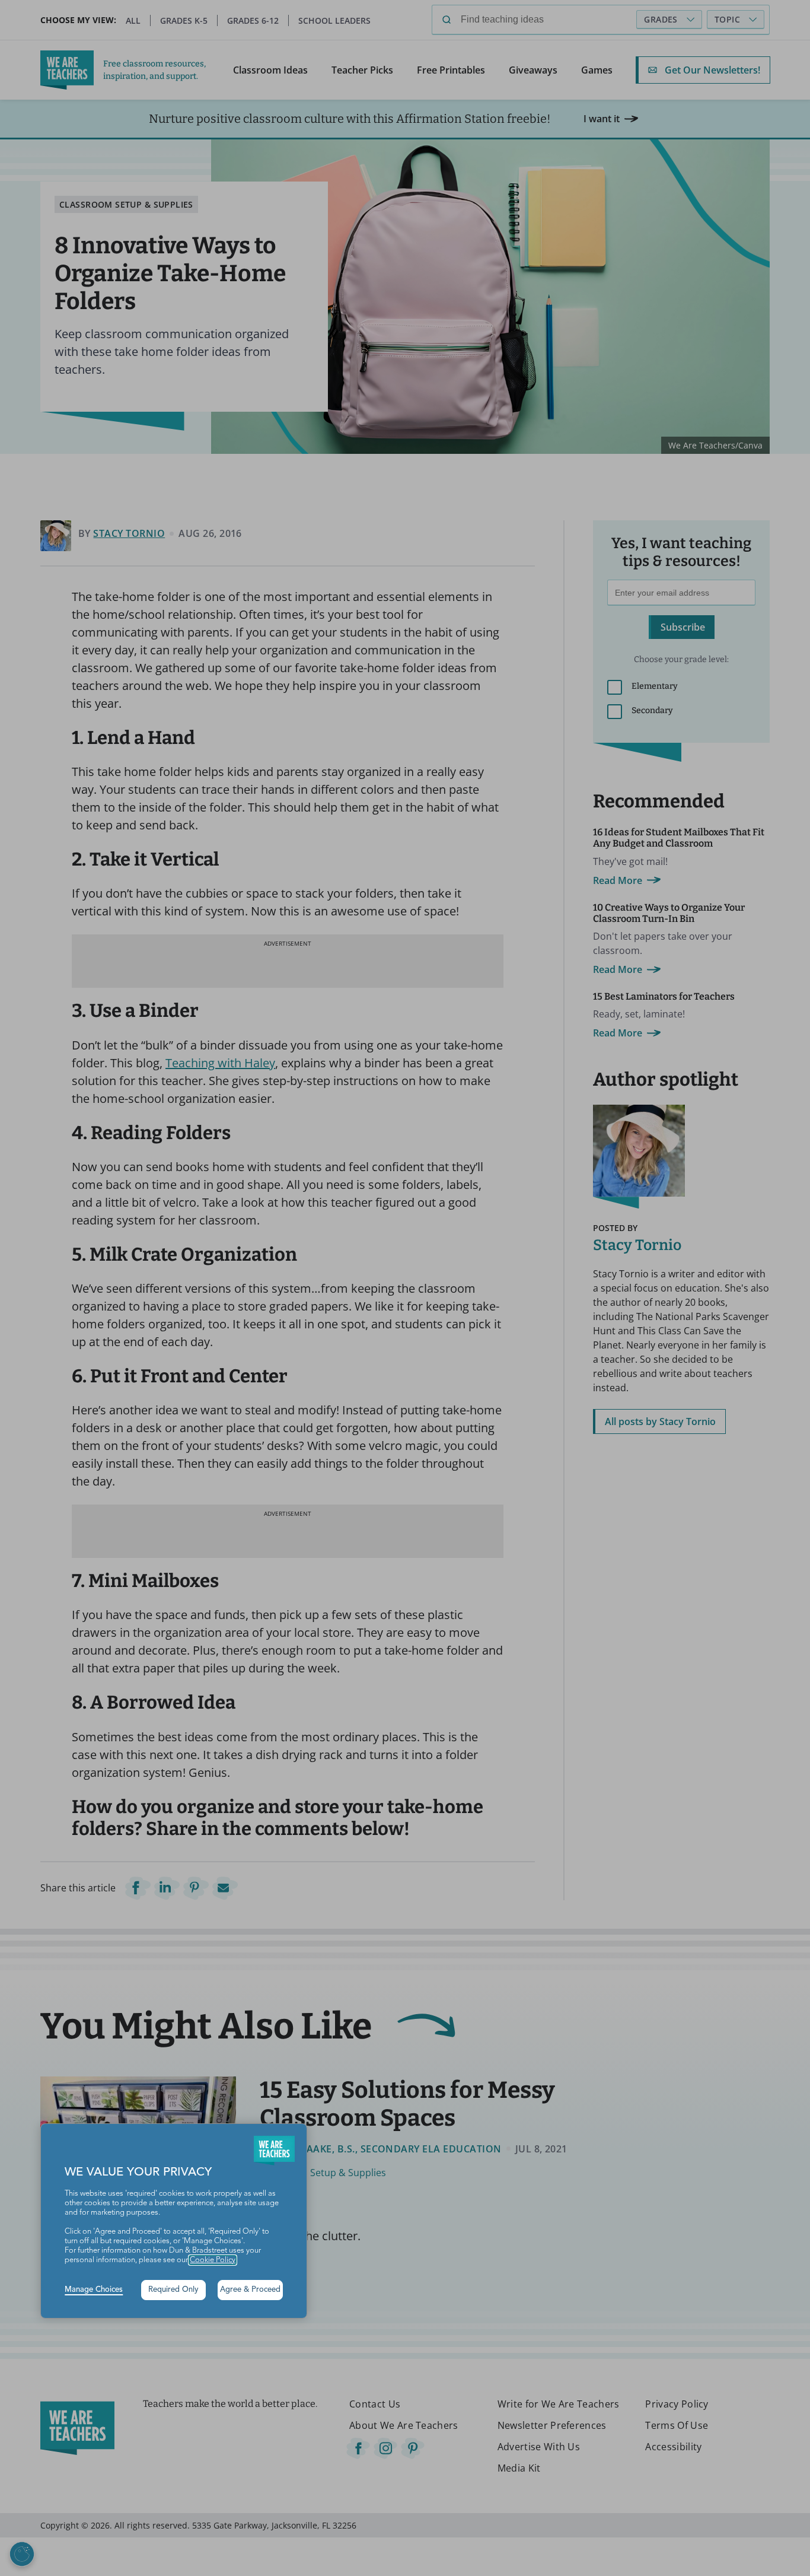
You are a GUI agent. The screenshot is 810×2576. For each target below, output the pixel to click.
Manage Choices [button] (94, 2290)
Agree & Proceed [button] (250, 2290)
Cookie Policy (213, 2260)
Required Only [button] (173, 2290)
